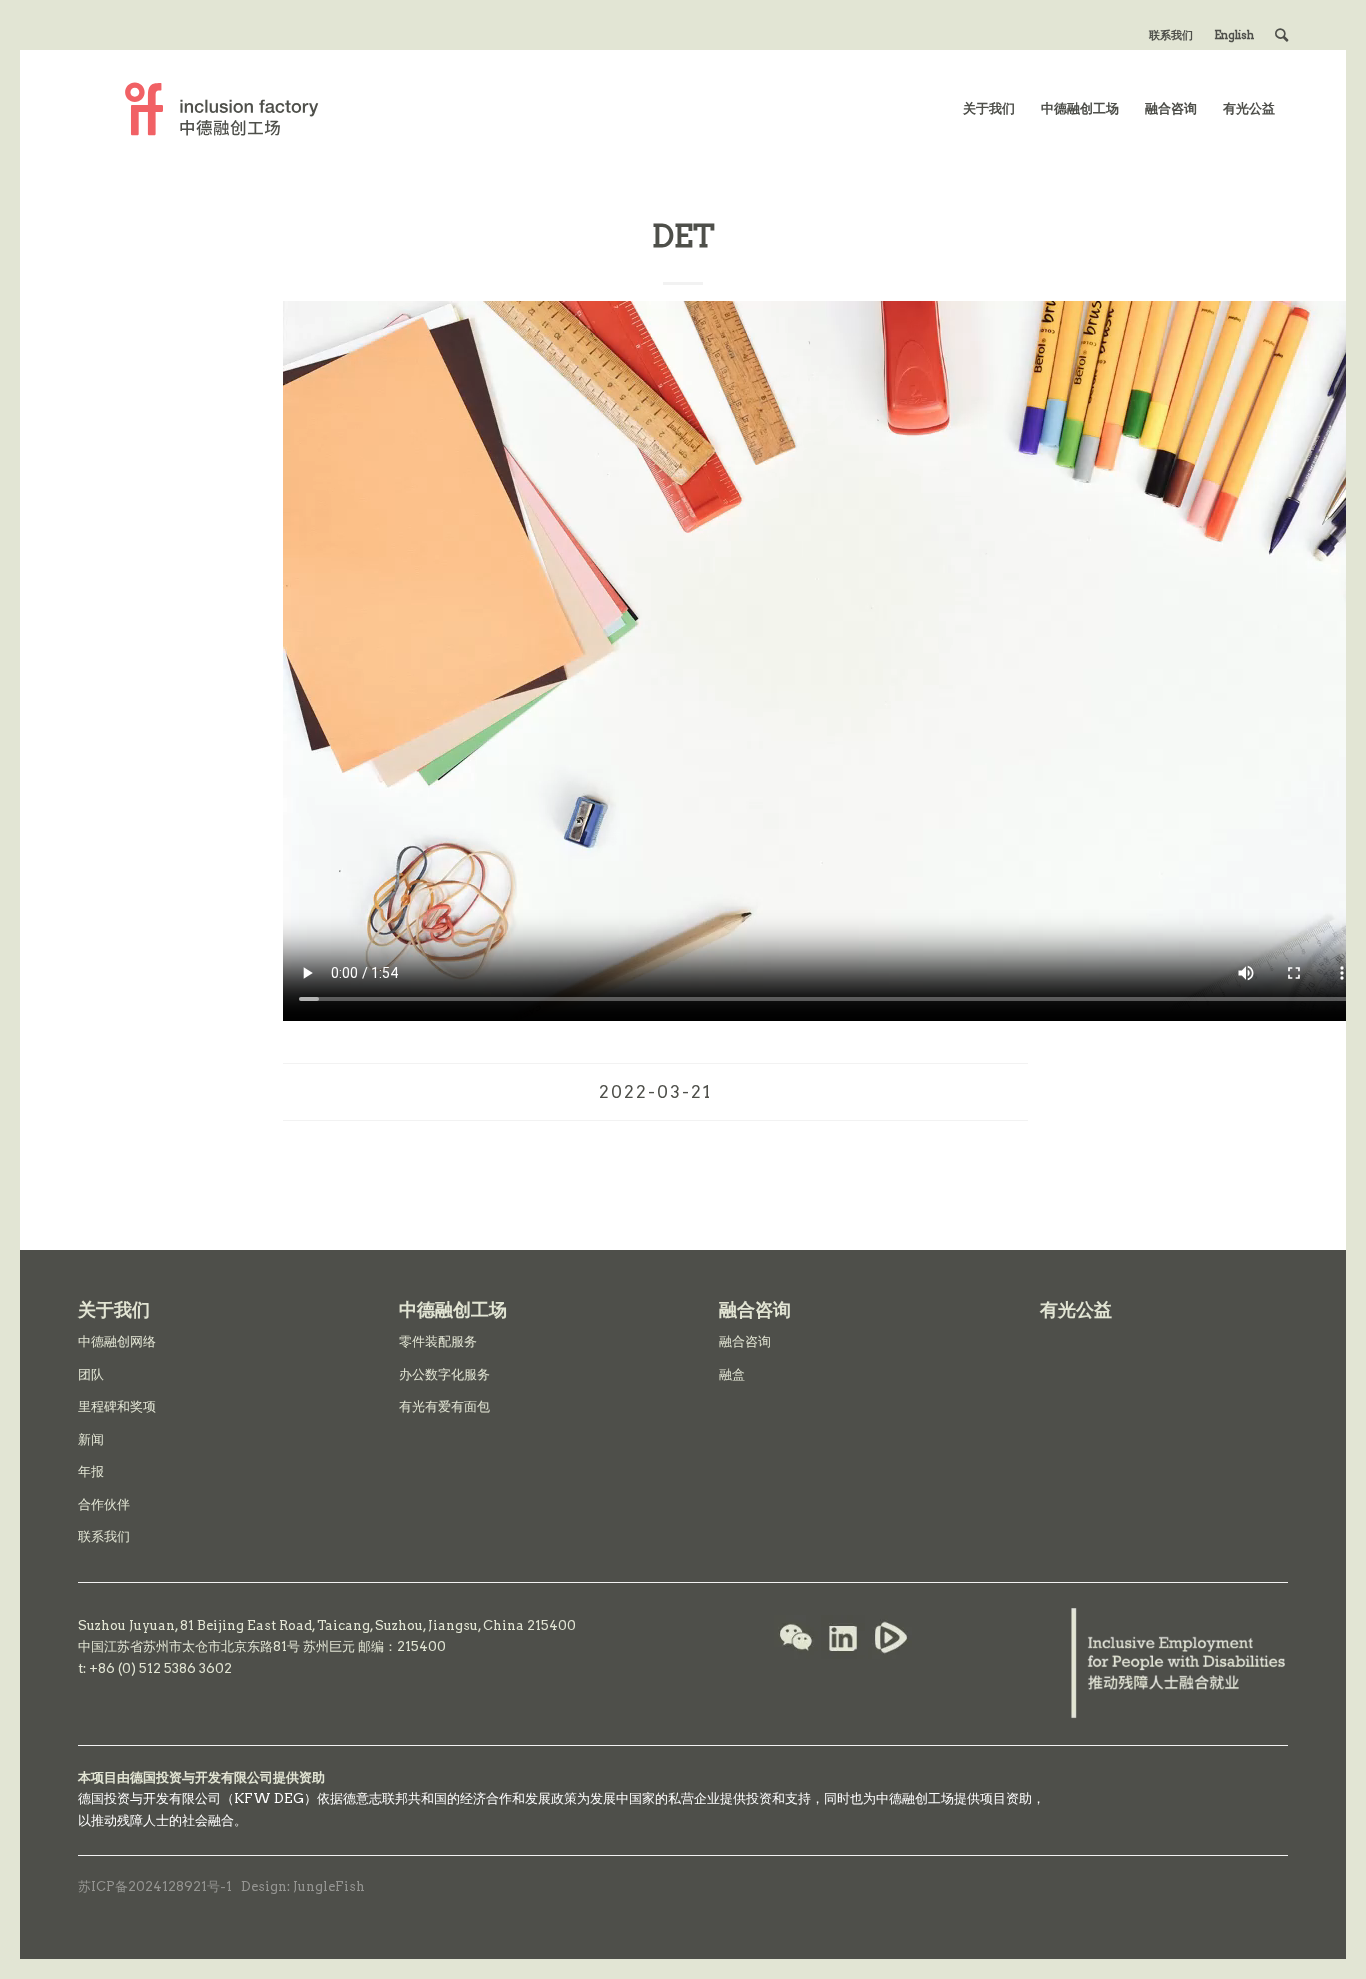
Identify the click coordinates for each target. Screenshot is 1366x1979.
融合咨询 (745, 1341)
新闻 (91, 1439)
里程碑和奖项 (117, 1406)
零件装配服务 (438, 1341)
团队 (91, 1374)
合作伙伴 (104, 1504)
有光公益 (1076, 1309)
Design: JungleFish (303, 1886)
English (1234, 35)
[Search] (1281, 35)
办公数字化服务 (444, 1374)
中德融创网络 (117, 1341)
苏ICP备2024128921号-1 (155, 1886)
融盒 (732, 1374)
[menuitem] (1171, 35)
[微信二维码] (796, 1640)
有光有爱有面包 (444, 1406)
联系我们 (1171, 35)
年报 (91, 1471)
